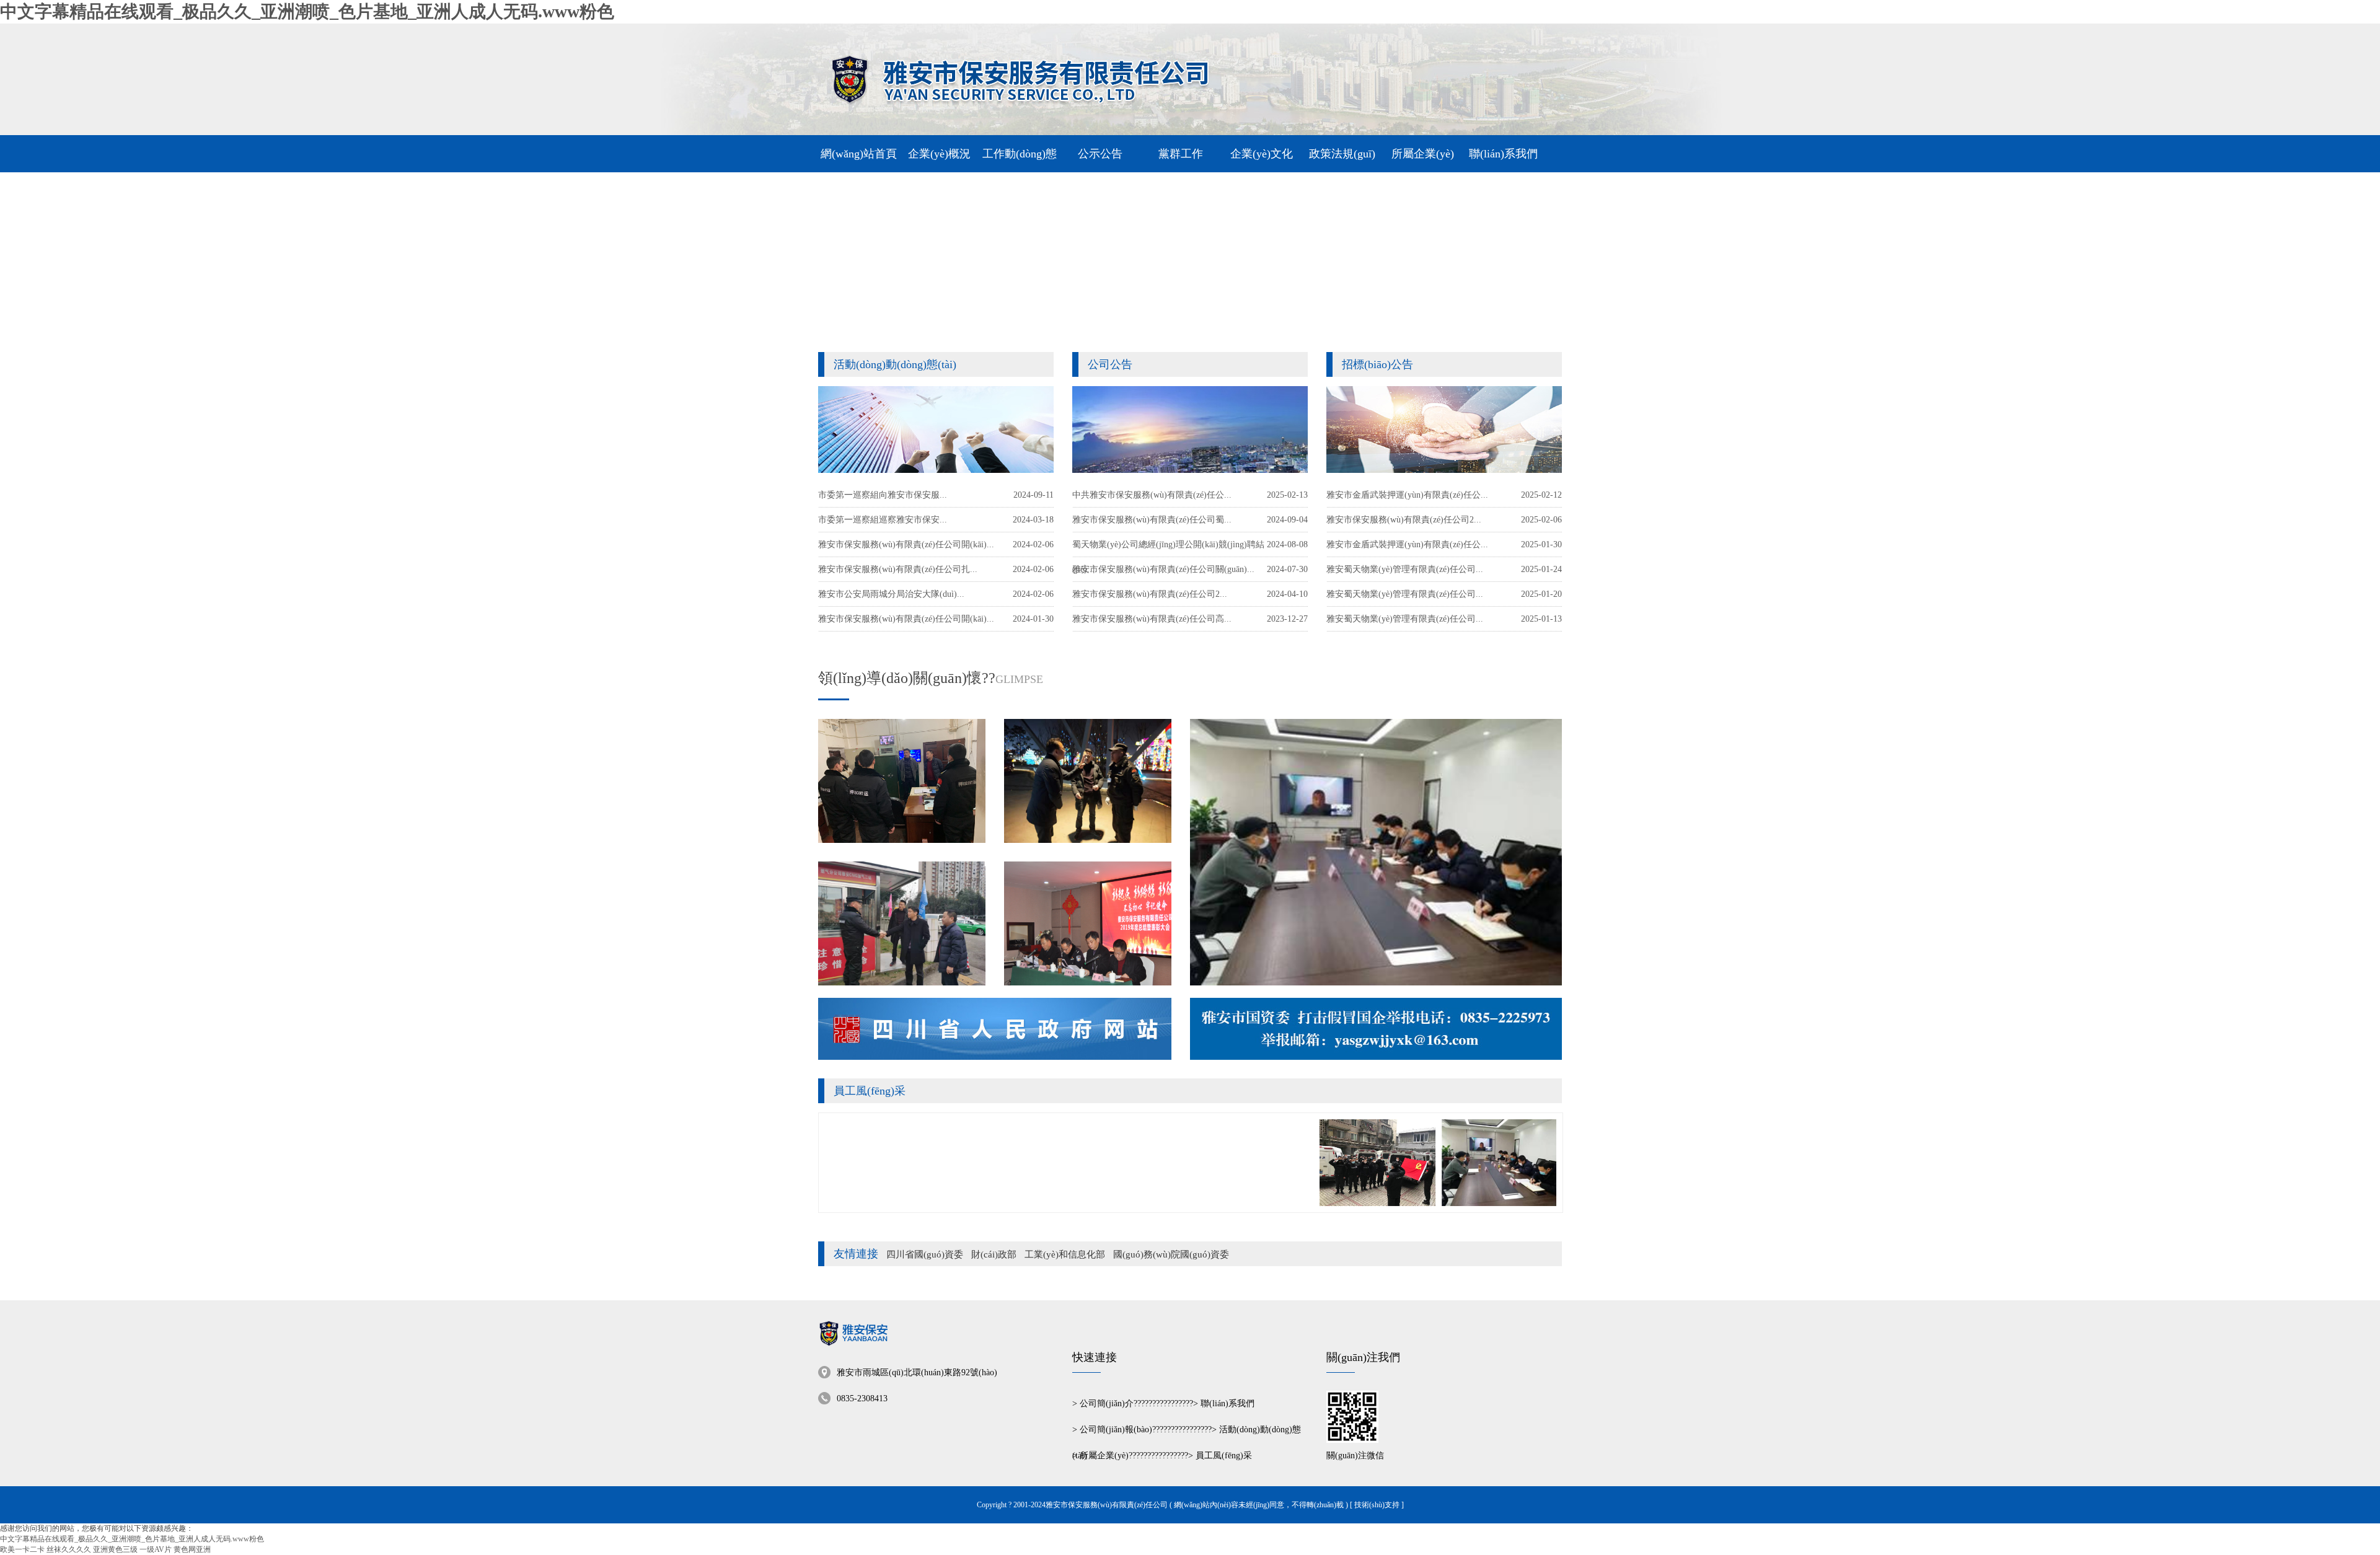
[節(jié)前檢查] (1088, 781)
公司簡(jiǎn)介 (1107, 1403)
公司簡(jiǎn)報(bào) (1116, 1429)
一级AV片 (156, 1549)
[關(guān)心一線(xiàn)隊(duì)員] (902, 781)
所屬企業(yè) (1104, 1456)
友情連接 (856, 1254)
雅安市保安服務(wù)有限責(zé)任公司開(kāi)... (906, 619)
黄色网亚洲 (192, 1549)
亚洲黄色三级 (115, 1549)
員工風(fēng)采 (870, 1091)
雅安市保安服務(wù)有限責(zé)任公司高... (1152, 619)
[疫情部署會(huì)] (1376, 852)
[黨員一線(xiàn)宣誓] (1337, 1204)
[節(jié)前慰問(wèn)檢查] (902, 923)
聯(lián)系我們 (1227, 1403)
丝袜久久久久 (69, 1549)
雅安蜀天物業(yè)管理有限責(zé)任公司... (1405, 619)
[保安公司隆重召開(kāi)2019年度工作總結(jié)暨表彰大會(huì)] (1088, 923)
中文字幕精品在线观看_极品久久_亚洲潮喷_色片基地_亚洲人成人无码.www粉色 (307, 11)
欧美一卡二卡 (22, 1549)
